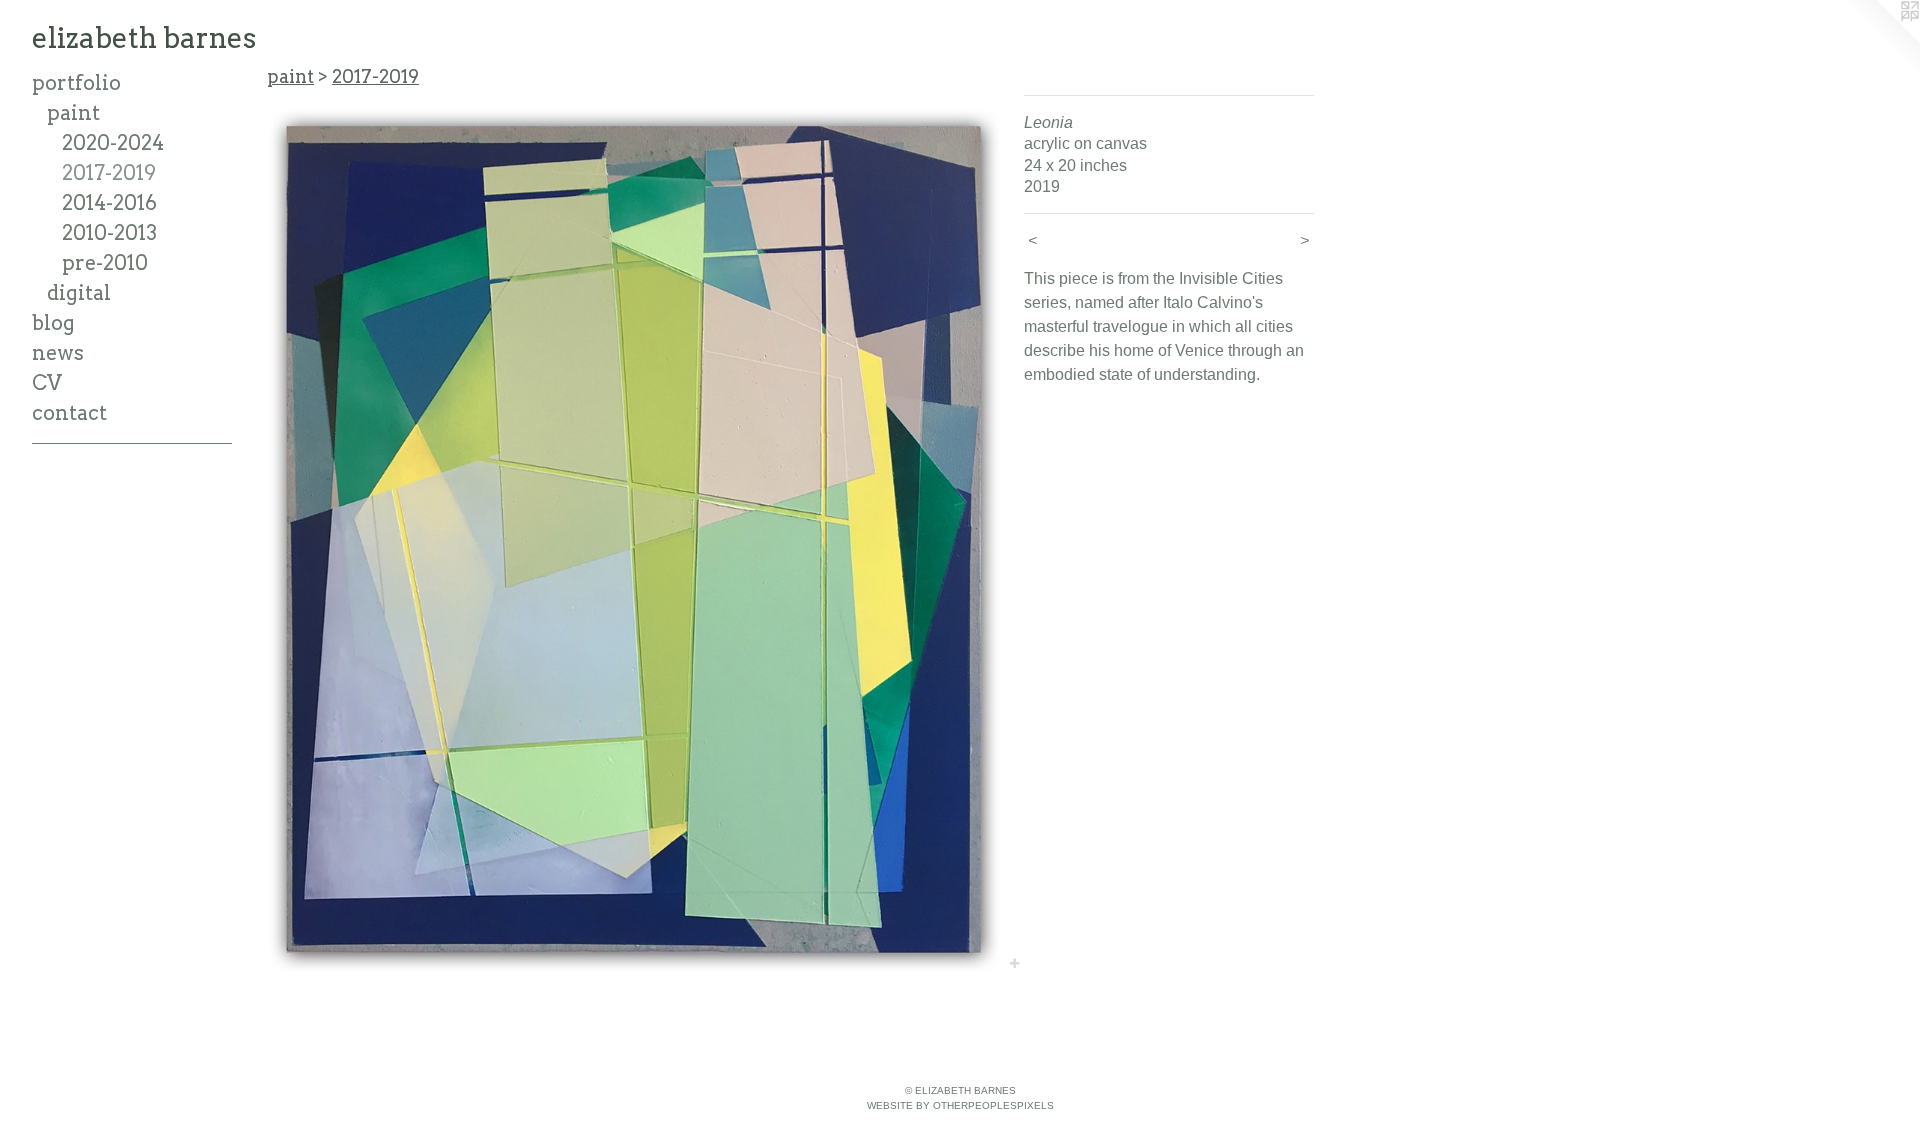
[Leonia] (635, 534)
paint (73, 113)
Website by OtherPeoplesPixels (960, 1105)
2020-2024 (113, 143)
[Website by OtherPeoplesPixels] (1880, 40)
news (58, 353)
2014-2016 (109, 203)
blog (53, 323)
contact (69, 413)
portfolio (76, 83)
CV (47, 383)
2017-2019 (109, 173)
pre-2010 (105, 263)
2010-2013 (109, 233)
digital (79, 293)
